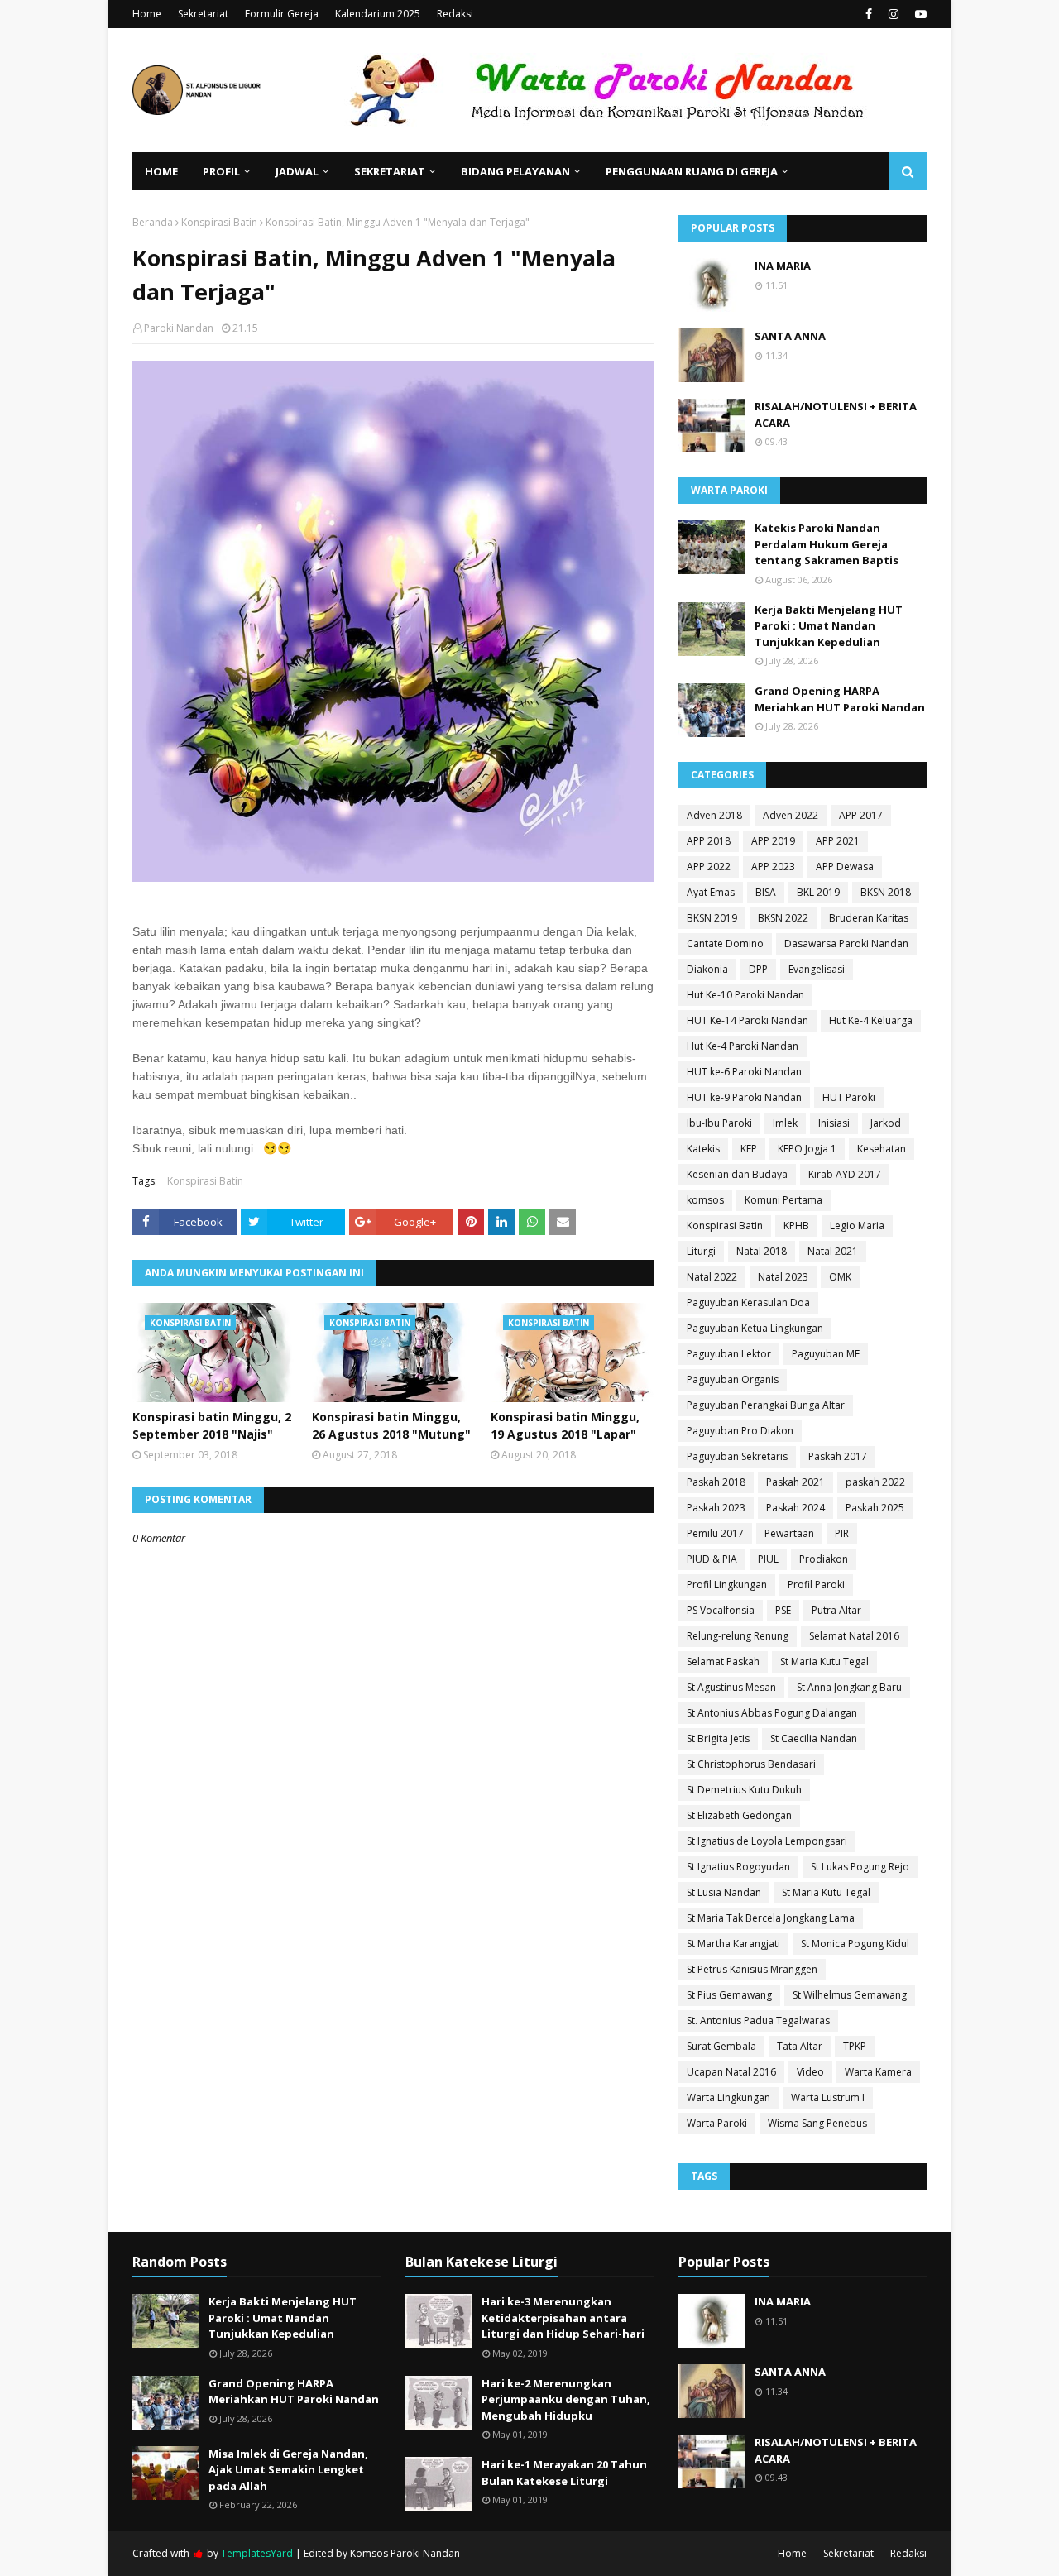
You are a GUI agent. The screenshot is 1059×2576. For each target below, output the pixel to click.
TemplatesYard (257, 2553)
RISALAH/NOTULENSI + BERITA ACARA (836, 414)
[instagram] (894, 14)
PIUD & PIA (712, 1559)
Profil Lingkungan (727, 1585)
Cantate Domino (725, 943)
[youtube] (919, 14)
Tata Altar (800, 2046)
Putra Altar (836, 1610)
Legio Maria (857, 1226)
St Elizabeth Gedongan (739, 1815)
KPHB (796, 1226)
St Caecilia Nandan (814, 1738)
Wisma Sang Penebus (817, 2123)
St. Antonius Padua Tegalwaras (758, 2021)
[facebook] (869, 14)
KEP (749, 1149)
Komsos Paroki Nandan (405, 2553)
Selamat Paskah (723, 1661)
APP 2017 (861, 815)
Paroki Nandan (179, 328)
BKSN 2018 (886, 892)
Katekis (703, 1149)
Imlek (785, 1123)
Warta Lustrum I (828, 2097)
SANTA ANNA (790, 336)
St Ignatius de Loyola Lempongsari (767, 1841)
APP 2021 (838, 841)
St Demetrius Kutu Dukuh (744, 1790)
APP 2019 (773, 841)
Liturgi (701, 1251)
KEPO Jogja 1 (807, 1149)
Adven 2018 (714, 815)
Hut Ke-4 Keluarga (871, 1020)
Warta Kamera (878, 2072)
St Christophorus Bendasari (751, 1764)
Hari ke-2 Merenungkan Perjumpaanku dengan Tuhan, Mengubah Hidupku (566, 2399)
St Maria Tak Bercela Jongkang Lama (771, 1918)
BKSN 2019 (712, 918)
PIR (842, 1533)
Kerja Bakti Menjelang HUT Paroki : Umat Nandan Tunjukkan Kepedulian (829, 626)
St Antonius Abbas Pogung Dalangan (772, 1713)
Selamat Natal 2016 (854, 1636)
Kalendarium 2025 (378, 14)
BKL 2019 (818, 892)
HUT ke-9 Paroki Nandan (744, 1097)
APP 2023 (773, 867)
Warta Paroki (717, 2123)
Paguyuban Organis (733, 1379)
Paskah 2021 (795, 1482)
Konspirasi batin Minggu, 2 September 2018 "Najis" (212, 1425)
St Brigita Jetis (718, 1738)
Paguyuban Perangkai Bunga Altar (766, 1405)
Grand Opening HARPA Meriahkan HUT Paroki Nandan (840, 699)
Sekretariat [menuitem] (390, 171)
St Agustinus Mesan (731, 1687)
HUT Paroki (849, 1097)
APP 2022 (709, 867)
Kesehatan (882, 1149)
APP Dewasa (845, 867)
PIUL (768, 1559)
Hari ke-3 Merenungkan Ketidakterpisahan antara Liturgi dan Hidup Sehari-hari (563, 2317)
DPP (758, 969)
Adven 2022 (791, 815)
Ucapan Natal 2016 (731, 2072)
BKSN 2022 (783, 918)
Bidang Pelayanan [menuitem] (515, 171)
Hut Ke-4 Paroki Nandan (743, 1046)
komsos (705, 1200)
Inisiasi (834, 1123)
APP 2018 (709, 841)
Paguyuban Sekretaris (737, 1456)
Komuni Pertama (783, 1200)
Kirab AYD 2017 (845, 1174)
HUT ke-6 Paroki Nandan (744, 1072)
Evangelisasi (817, 969)
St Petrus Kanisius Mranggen (752, 1969)
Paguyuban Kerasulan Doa (748, 1302)
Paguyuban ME (826, 1354)
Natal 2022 (712, 1277)
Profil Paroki (816, 1585)
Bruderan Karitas (869, 918)
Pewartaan (789, 1533)
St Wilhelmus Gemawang (850, 1995)
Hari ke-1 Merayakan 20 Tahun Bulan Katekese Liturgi (564, 2473)
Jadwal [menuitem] (297, 171)
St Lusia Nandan (724, 1892)
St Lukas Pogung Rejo (860, 1867)
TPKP (855, 2046)
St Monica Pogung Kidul (855, 1944)
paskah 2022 (875, 1482)
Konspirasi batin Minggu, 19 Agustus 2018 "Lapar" (565, 1425)
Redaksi (455, 14)
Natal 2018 (762, 1251)
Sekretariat (203, 14)
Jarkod (886, 1123)
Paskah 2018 (716, 1482)
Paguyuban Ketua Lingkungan (755, 1328)
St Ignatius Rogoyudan (738, 1867)
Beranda (153, 222)
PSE (783, 1610)
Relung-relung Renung (738, 1636)
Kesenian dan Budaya (737, 1174)
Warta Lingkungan (728, 2097)
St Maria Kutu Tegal (824, 1661)
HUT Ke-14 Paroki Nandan (748, 1020)
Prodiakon (824, 1559)
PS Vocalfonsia (721, 1610)
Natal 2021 (833, 1251)
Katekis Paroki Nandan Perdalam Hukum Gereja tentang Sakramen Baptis (827, 544)
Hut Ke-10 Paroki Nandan (745, 995)
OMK (840, 1277)
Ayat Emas (711, 892)
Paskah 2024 (795, 1508)
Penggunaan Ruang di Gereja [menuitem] (692, 171)
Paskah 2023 (716, 1508)
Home (147, 14)
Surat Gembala (721, 2046)
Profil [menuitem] (221, 171)
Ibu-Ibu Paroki (719, 1123)
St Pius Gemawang (729, 1995)
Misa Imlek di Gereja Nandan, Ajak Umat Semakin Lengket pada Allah (288, 2470)
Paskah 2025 (875, 1508)
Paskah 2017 (838, 1456)
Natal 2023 (783, 1277)
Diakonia (707, 969)
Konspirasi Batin (219, 222)
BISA (766, 892)
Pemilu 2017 (715, 1533)
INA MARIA (783, 266)
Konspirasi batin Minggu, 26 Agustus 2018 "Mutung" (391, 1425)
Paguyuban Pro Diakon (740, 1431)
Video (810, 2072)
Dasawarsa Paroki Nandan (846, 943)
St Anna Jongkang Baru (849, 1687)
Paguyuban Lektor (729, 1354)
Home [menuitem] (161, 171)
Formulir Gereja (282, 14)
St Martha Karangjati (733, 1944)
